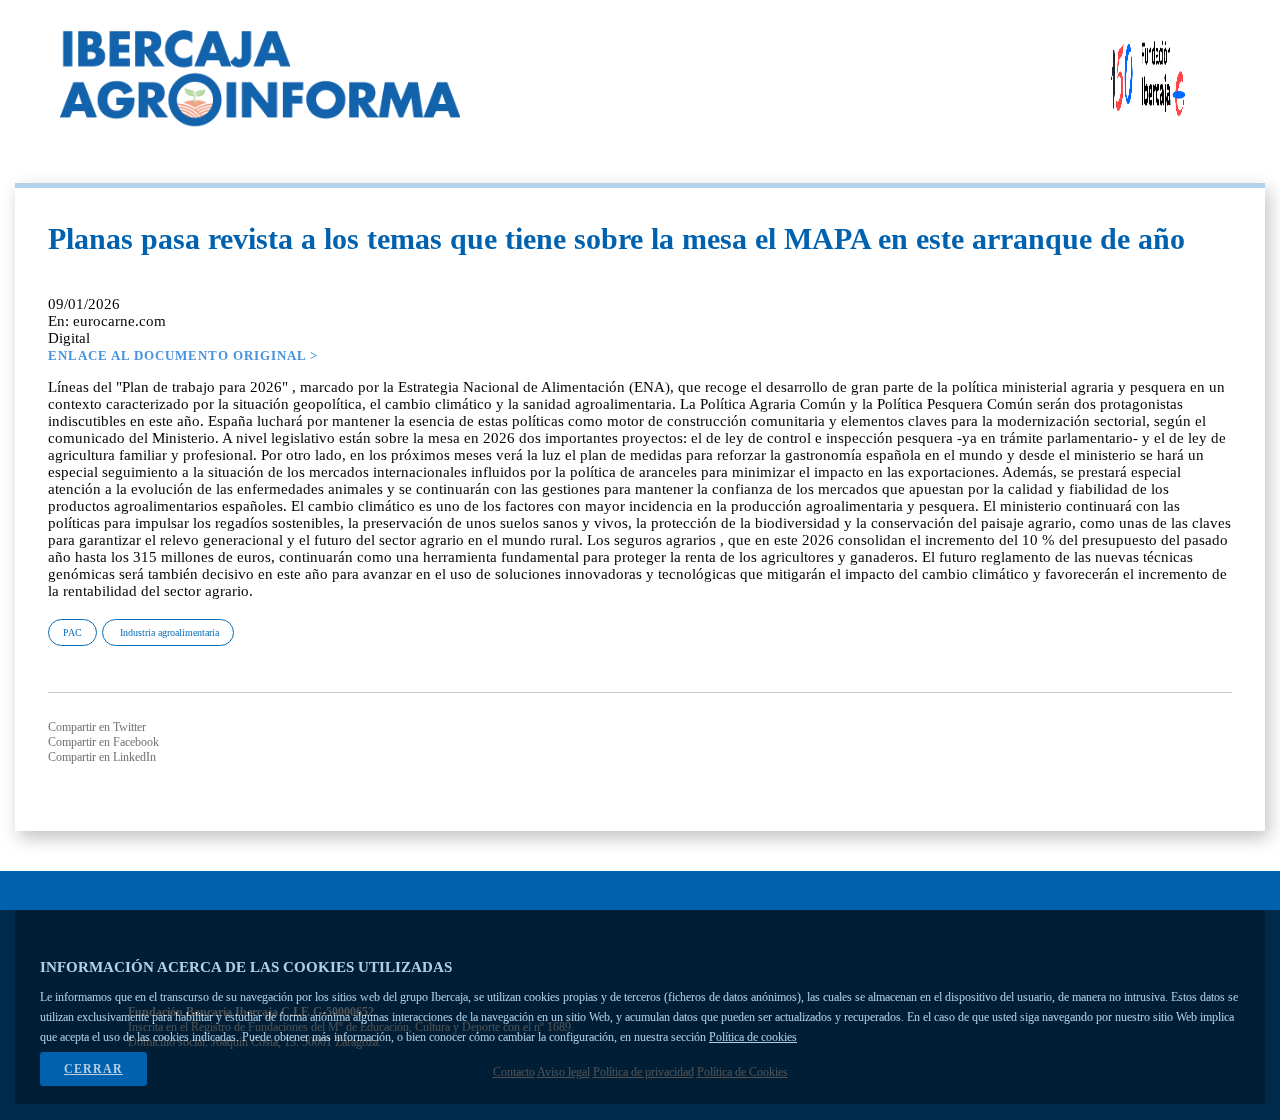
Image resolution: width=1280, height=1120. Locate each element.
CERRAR (93, 1069)
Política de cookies (753, 1037)
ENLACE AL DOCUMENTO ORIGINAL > (183, 355)
